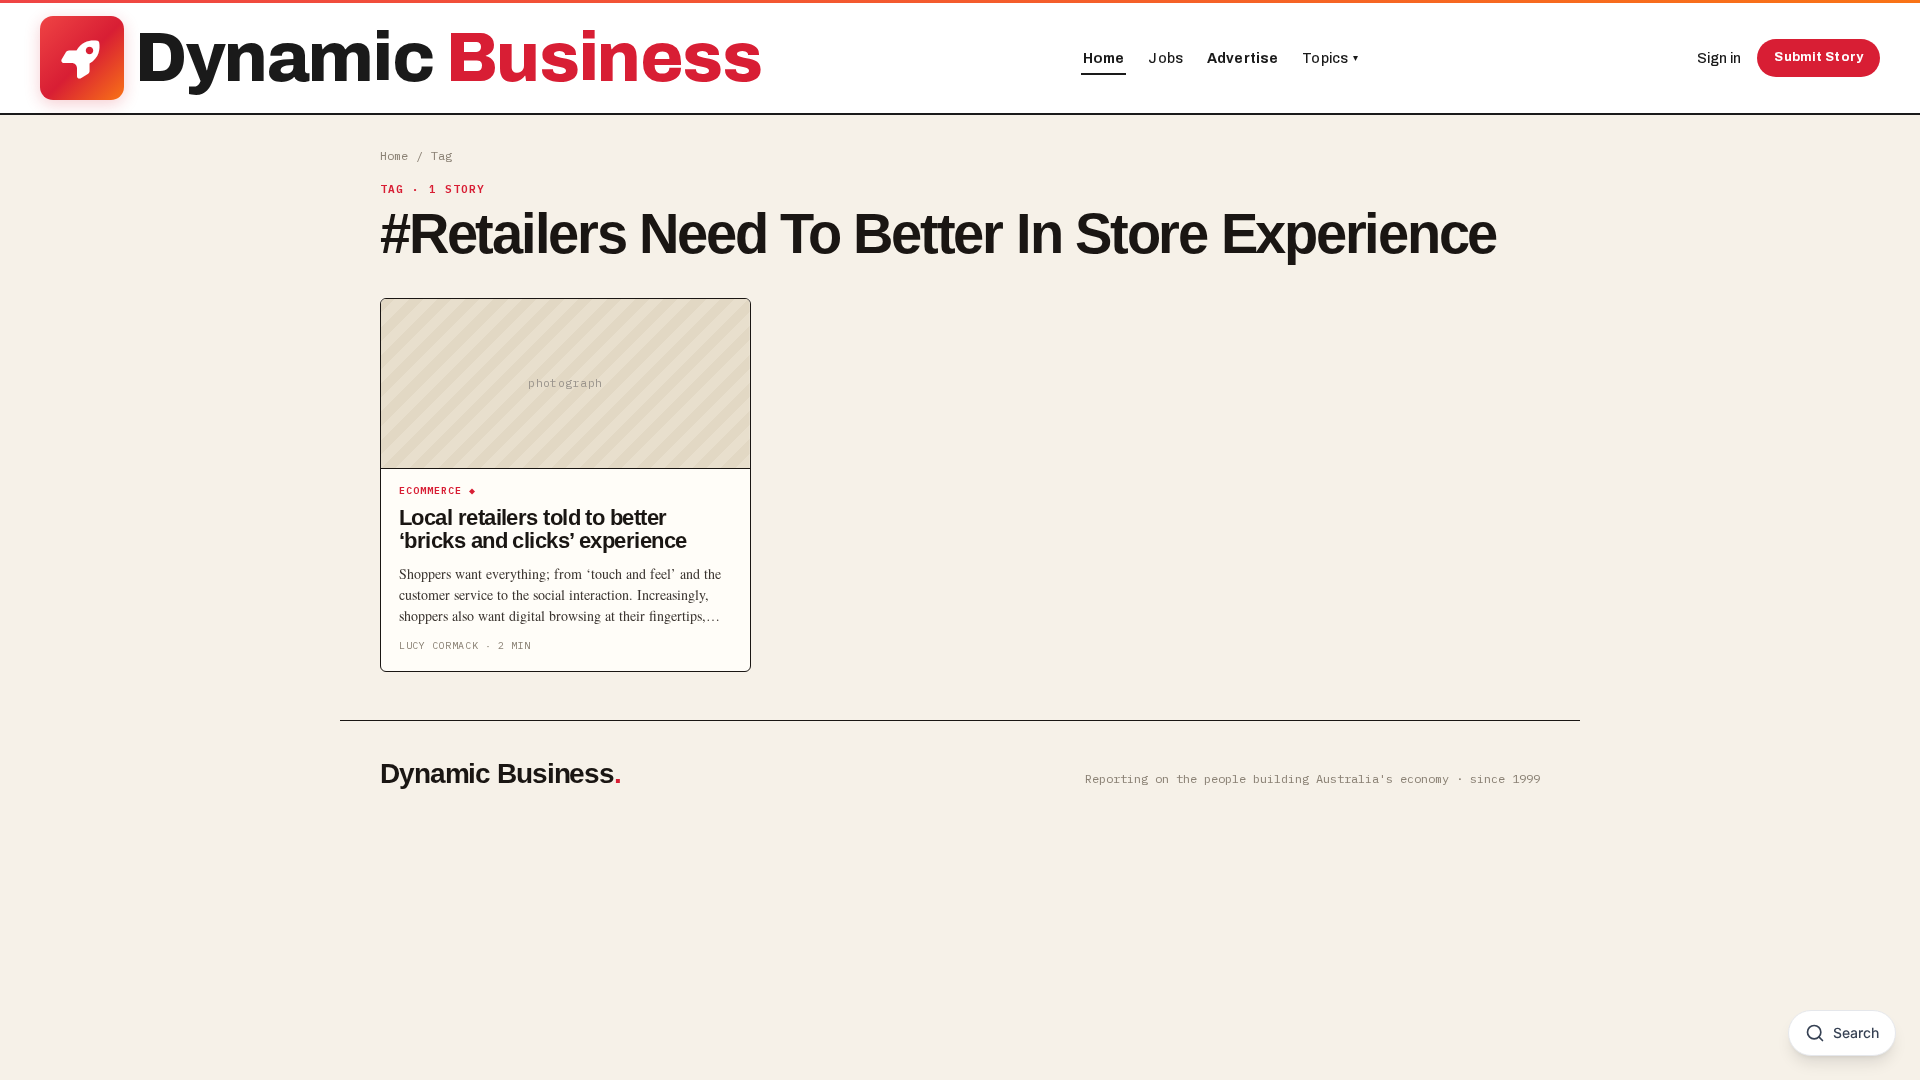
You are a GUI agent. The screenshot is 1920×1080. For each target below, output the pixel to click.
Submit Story (1818, 57)
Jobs (1165, 58)
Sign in (1719, 58)
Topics (1330, 58)
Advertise (1242, 58)
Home (1104, 58)
